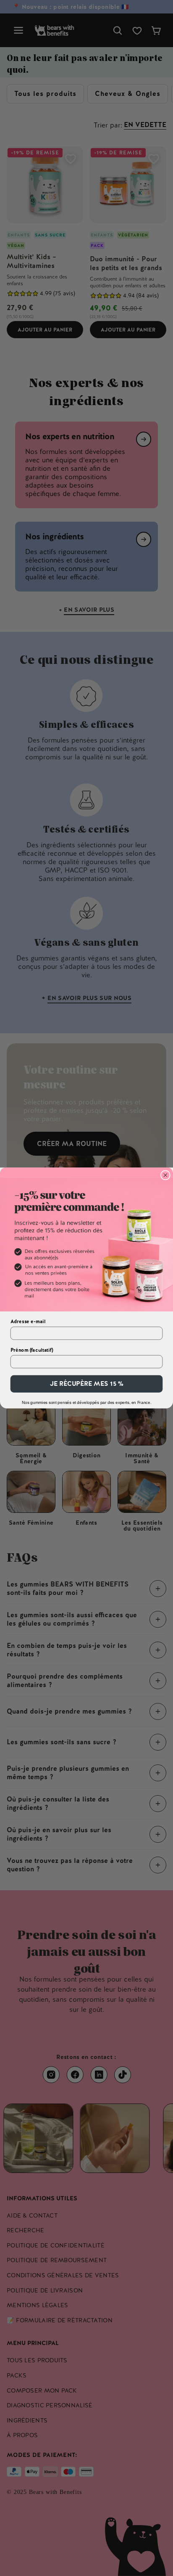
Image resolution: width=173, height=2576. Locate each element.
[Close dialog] (165, 1175)
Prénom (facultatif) (32, 1350)
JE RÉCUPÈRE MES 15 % (87, 1384)
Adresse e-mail (28, 1322)
